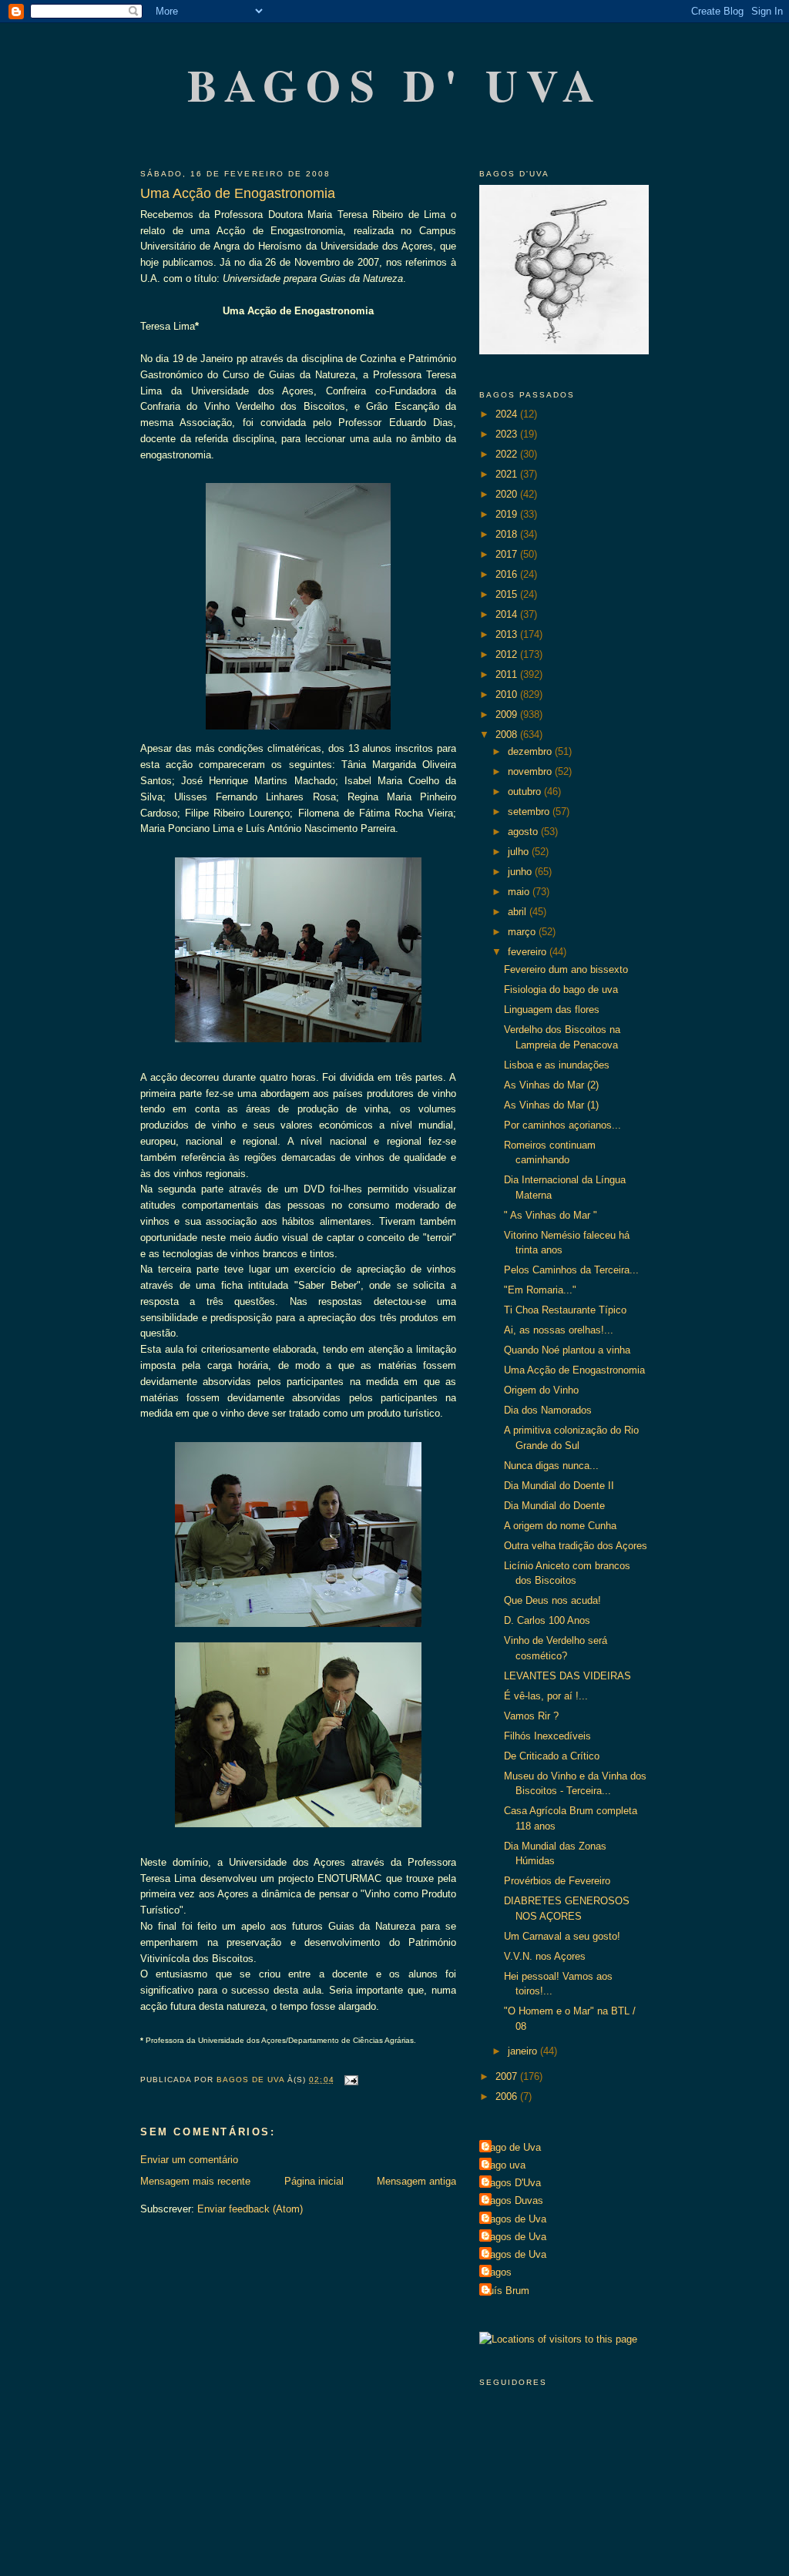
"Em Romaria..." (540, 1290)
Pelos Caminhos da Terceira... (571, 1270)
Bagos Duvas (513, 2200)
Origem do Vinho (541, 1390)
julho (520, 852)
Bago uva (504, 2165)
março (523, 932)
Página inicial (314, 2181)
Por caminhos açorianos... (562, 1125)
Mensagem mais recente (195, 2181)
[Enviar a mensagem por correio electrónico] (351, 2080)
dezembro (531, 751)
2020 (508, 494)
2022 (508, 454)
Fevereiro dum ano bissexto (566, 969)
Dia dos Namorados (548, 1410)
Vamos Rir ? (531, 1716)
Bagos (497, 2272)
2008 (508, 735)
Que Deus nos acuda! (552, 1600)
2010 (508, 694)
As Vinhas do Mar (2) (551, 1085)
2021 (508, 474)
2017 (508, 554)
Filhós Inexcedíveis (547, 1736)
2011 (508, 674)
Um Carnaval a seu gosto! (562, 1936)
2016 (508, 574)
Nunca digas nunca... (551, 1466)
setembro (530, 812)
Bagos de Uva (515, 2219)
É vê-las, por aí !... (546, 1696)
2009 (508, 714)
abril (519, 912)
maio (520, 892)
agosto (524, 832)
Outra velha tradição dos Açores (576, 1546)
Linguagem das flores (552, 1010)
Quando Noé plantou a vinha (567, 1350)
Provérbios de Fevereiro (557, 1881)
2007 (508, 2076)
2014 (508, 614)
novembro (531, 771)
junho (521, 872)
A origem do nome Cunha (560, 1526)
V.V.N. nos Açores (545, 1956)
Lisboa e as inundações (557, 1065)
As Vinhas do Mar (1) (551, 1105)
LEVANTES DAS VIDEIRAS (567, 1676)
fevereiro (529, 952)
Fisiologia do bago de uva (561, 989)
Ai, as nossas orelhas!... (559, 1330)
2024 (508, 414)
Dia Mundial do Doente (554, 1506)
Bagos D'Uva (512, 2183)
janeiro (524, 2051)
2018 (508, 534)
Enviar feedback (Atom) (250, 2209)
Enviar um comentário (189, 2160)
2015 (508, 594)
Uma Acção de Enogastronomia (574, 1370)
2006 (508, 2096)
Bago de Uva (512, 2147)
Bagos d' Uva (396, 84)
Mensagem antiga (416, 2181)
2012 (508, 654)
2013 (508, 634)
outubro (526, 792)
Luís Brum (506, 2291)
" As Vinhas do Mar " (551, 1215)
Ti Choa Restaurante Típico (565, 1310)
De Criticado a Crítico (552, 1756)
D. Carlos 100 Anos (547, 1620)
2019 (508, 514)
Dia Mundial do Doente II (559, 1486)
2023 (508, 434)
